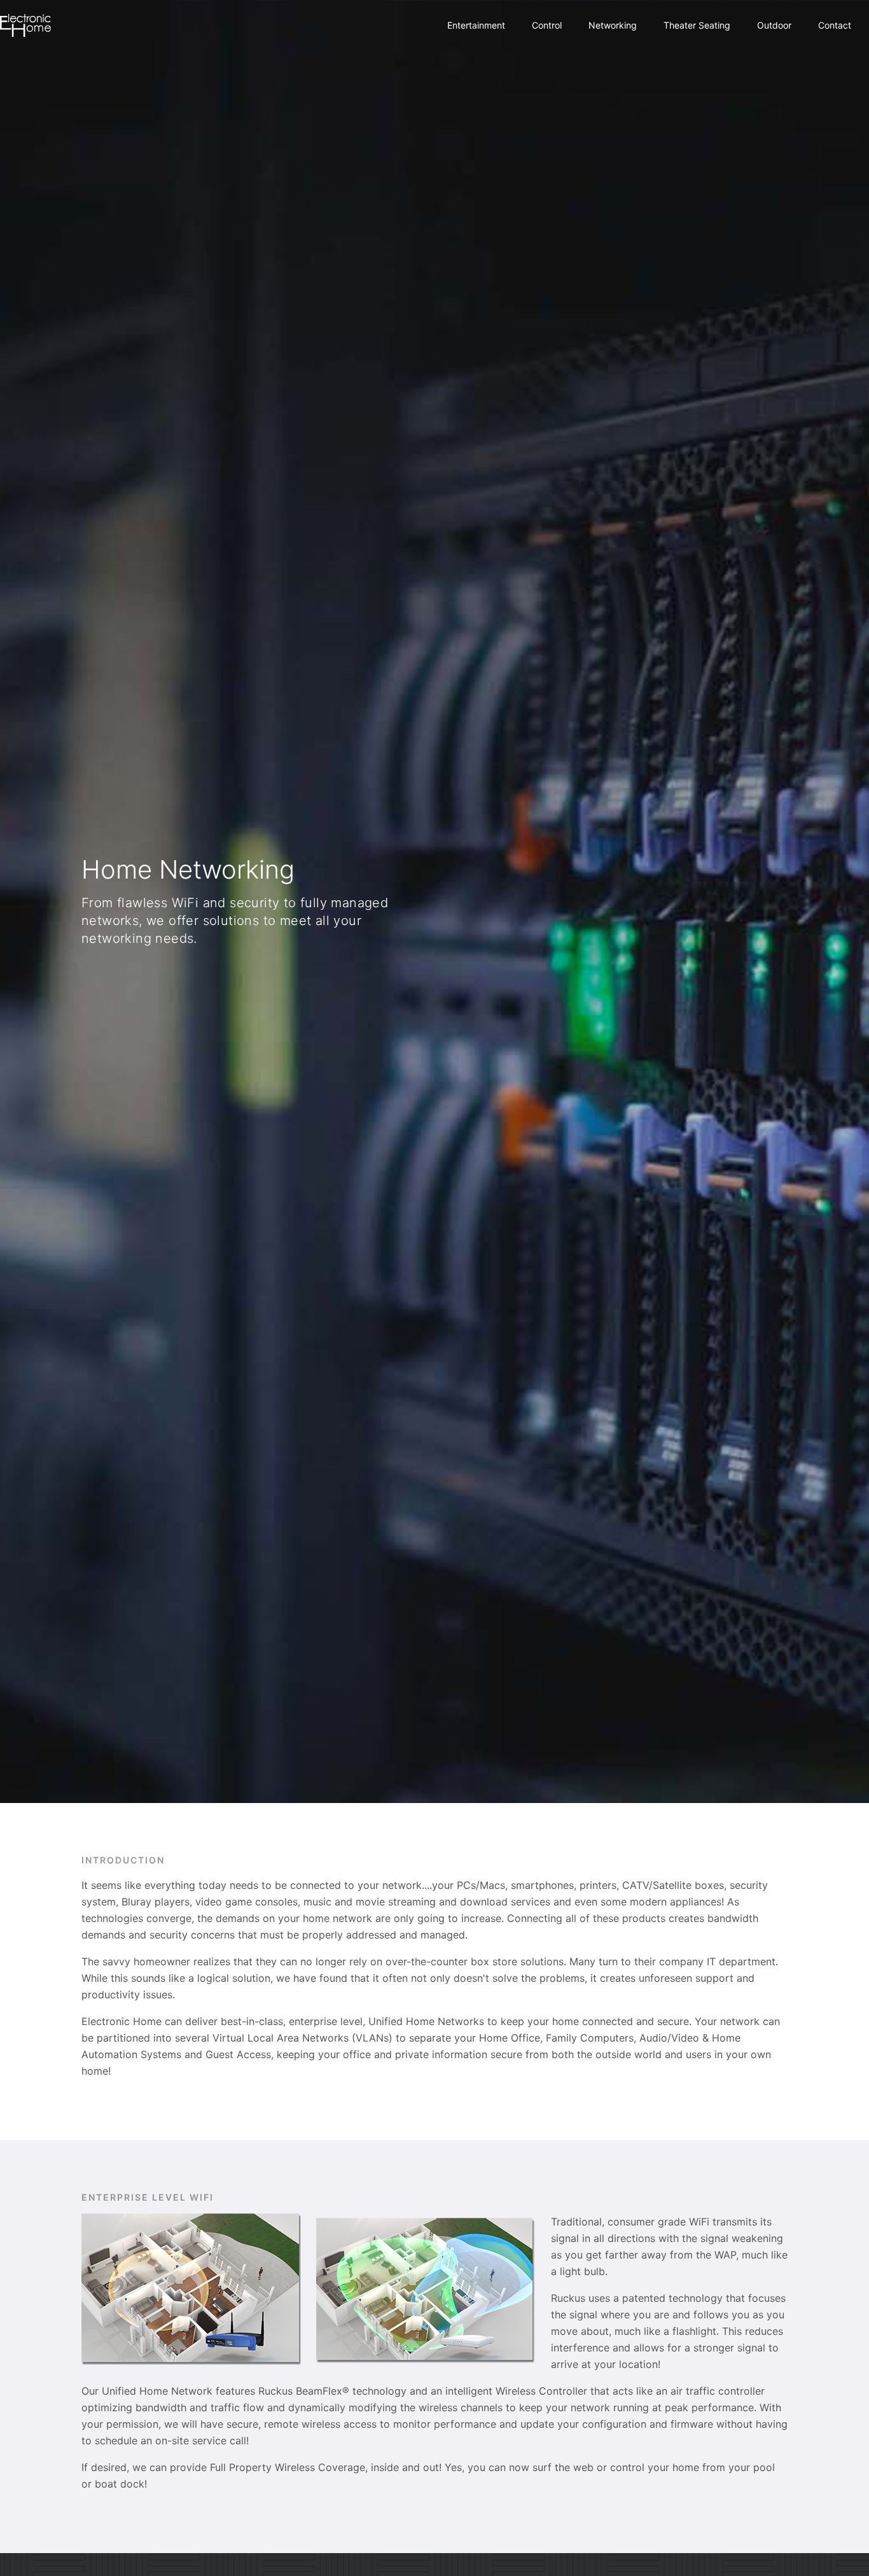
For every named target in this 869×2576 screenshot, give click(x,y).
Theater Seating (697, 25)
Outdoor (774, 25)
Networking (613, 25)
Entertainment (476, 25)
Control (547, 25)
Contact (835, 25)
